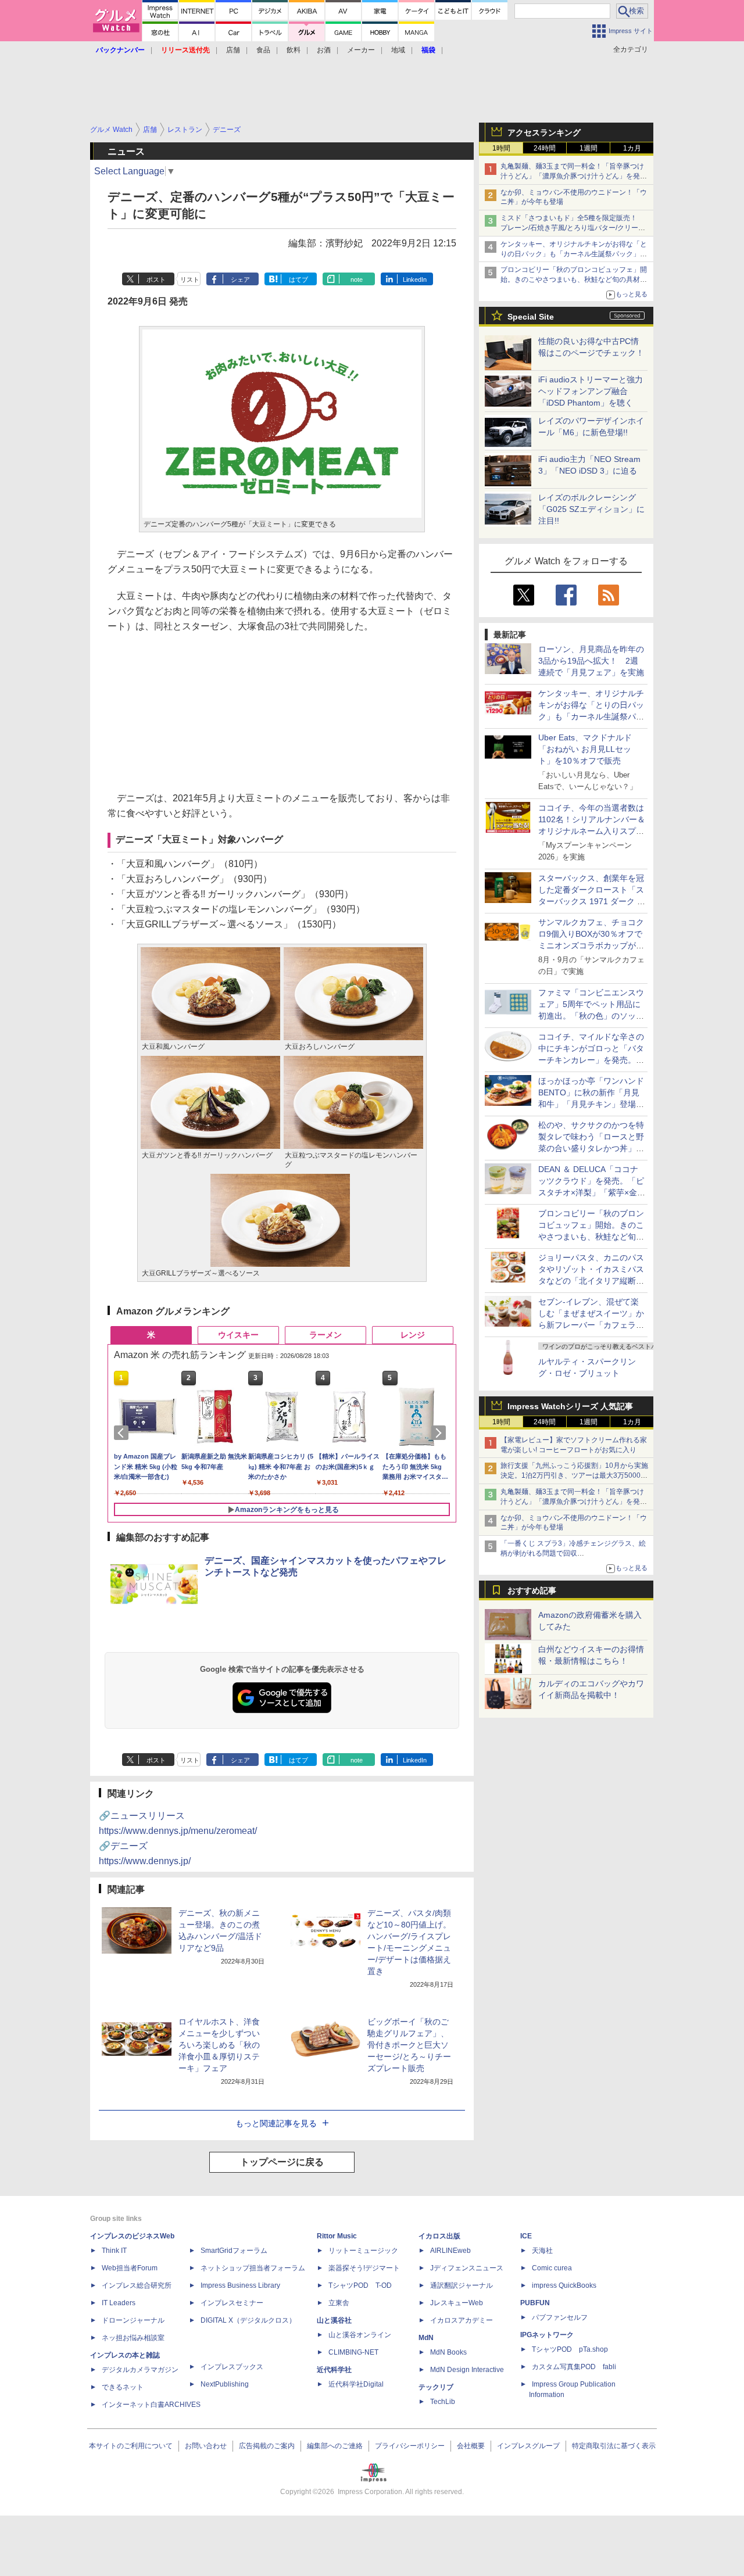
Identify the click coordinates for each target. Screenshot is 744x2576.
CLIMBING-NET (353, 2352)
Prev (123, 1433)
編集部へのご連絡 (335, 2446)
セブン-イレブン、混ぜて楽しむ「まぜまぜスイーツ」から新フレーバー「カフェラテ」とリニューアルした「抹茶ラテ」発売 (591, 1325)
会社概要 (471, 2446)
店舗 (233, 50)
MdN (426, 2338)
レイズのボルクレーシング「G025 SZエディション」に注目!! (591, 509)
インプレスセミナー (232, 2303)
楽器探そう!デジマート (364, 2268)
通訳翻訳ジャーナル (462, 2285)
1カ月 (632, 148)
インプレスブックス (232, 2367)
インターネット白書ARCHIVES (151, 2405)
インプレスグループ (528, 2446)
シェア (240, 280)
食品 (263, 50)
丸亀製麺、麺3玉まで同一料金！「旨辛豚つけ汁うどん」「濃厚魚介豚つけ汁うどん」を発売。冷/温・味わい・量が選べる (572, 176)
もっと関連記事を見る (276, 2123)
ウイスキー (238, 1335)
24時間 (545, 148)
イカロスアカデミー (462, 2320)
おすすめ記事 (532, 1590)
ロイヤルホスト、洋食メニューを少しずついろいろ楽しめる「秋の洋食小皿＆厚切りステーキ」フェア (219, 2045)
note (357, 280)
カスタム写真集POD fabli (574, 2367)
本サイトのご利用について (131, 2446)
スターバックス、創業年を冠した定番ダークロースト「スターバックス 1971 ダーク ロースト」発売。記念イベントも (592, 901)
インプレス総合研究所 (137, 2285)
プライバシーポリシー (410, 2446)
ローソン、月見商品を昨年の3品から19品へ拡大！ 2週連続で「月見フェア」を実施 (591, 661)
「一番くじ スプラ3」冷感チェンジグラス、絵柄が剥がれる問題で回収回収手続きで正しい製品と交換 (573, 1553)
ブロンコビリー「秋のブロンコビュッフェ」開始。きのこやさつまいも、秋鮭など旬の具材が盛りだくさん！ (574, 280)
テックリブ (436, 2387)
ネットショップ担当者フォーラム (253, 2268)
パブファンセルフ (560, 2317)
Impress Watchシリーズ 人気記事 (570, 1406)
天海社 (542, 2251)
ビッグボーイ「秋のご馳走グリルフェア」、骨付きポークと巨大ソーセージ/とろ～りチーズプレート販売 (409, 2045)
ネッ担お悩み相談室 (133, 2338)
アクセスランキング (544, 132)
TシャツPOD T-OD (360, 2285)
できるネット (123, 2387)
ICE (526, 2236)
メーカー (361, 50)
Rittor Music (337, 2236)
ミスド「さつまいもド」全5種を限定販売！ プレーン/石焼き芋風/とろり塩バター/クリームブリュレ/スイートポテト (573, 228)
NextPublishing (225, 2384)
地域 (398, 50)
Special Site (531, 317)
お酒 (324, 50)
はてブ (298, 280)
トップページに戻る (282, 2162)
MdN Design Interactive (467, 2370)
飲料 (294, 50)
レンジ (413, 1335)
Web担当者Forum (130, 2268)
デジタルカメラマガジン (140, 2370)
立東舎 (339, 2303)
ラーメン (325, 1335)
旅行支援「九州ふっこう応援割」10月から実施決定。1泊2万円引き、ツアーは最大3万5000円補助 (574, 1475)
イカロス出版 (439, 2236)
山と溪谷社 (334, 2320)
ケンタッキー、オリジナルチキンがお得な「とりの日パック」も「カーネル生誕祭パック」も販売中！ (574, 254)
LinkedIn (415, 280)
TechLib (443, 2402)
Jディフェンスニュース (467, 2268)
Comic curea (552, 2268)
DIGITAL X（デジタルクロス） (248, 2320)
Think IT (114, 2251)
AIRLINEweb (450, 2251)
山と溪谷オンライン (360, 2335)
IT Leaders (119, 2303)
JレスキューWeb (457, 2303)
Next (441, 1433)
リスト (190, 280)
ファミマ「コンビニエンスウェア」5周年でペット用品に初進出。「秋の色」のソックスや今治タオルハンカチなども (591, 1016)
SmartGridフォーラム (234, 2251)
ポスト (156, 280)
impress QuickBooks (564, 2285)
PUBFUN (535, 2303)
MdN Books (448, 2352)
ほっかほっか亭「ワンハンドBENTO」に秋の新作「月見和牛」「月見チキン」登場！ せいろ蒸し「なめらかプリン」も (595, 1104)
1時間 (501, 148)
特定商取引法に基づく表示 (614, 2446)
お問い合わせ (206, 2446)
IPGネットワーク (547, 2335)
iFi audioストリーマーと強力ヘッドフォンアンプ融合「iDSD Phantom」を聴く (591, 391)
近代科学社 (334, 2370)
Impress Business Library (240, 2285)
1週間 (589, 148)
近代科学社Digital (356, 2384)
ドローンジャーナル (133, 2320)
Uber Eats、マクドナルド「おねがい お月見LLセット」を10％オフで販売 (585, 749)
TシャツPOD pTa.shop (570, 2349)
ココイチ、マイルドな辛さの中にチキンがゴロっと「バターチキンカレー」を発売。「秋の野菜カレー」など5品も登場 (591, 1060)
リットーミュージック (363, 2251)
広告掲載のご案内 (267, 2446)
